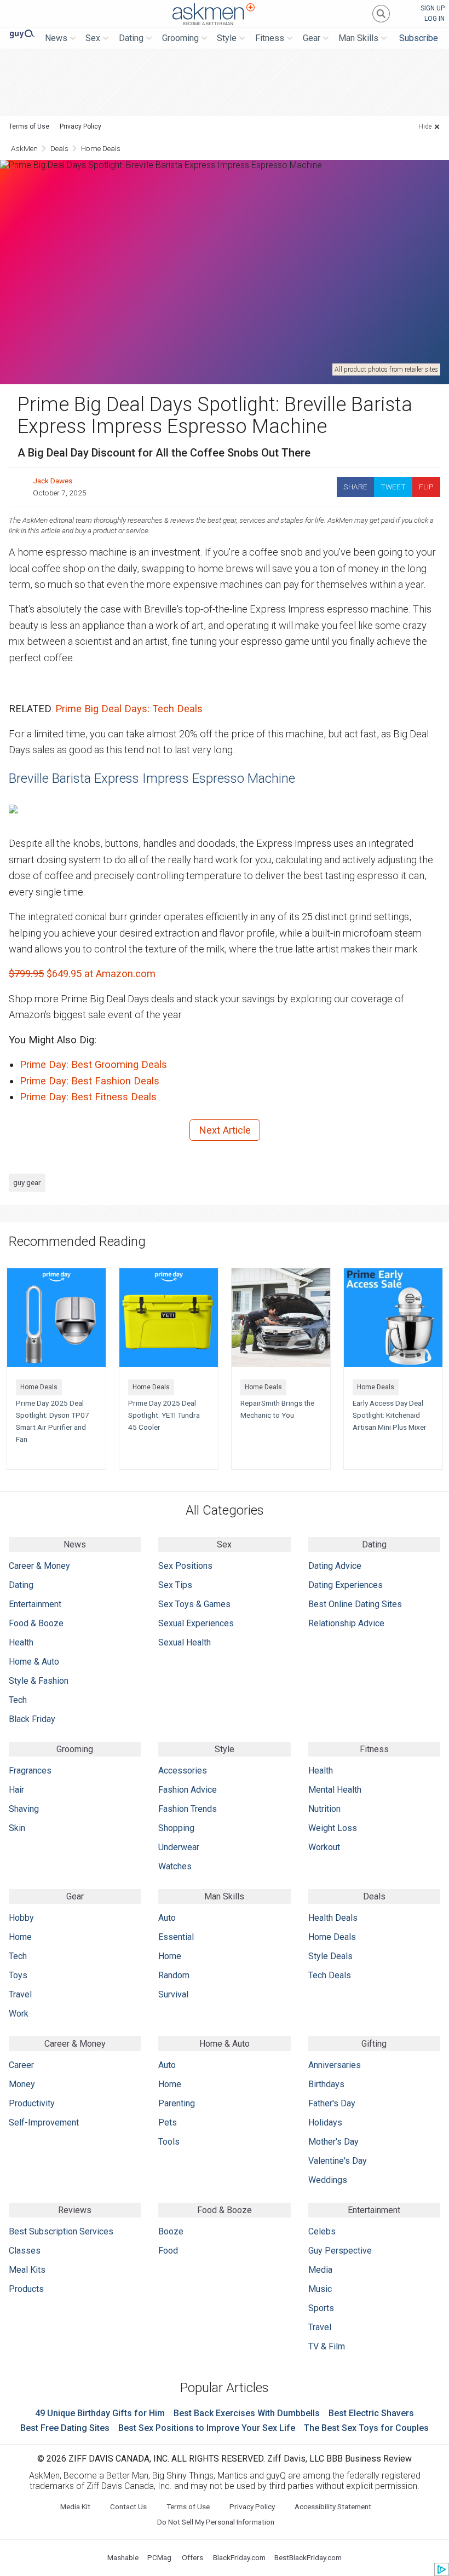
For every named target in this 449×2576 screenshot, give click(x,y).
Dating (21, 1585)
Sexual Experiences (196, 1623)
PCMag (159, 2557)
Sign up (433, 8)
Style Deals (330, 1956)
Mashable (123, 2557)
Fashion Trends (188, 1809)
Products (26, 2289)
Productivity (32, 2103)
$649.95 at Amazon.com (82, 974)
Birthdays (326, 2084)
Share (355, 487)
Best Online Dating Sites (355, 1604)
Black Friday (32, 1719)
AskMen (214, 15)
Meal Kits (27, 2270)
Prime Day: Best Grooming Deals (93, 1064)
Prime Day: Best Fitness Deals (88, 1097)
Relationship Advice (346, 1623)
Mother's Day (333, 2142)
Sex (224, 1544)
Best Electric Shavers (371, 2413)
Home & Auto (34, 1662)
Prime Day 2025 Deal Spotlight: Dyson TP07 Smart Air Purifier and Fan (53, 1421)
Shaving (24, 1809)
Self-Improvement (44, 2122)
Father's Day (332, 2103)
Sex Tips (175, 1585)
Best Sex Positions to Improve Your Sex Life (207, 2428)
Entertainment (35, 1604)
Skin (17, 1828)
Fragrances (30, 1771)
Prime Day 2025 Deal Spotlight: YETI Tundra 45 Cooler (164, 1415)
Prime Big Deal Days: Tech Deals (129, 709)
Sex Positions (185, 1566)
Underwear (179, 1847)
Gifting (374, 2044)
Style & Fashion (39, 1681)
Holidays (325, 2122)
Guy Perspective (340, 2251)
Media (320, 2270)
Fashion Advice (188, 1790)
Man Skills (224, 1896)
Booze (171, 2231)
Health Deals (333, 1918)
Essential (176, 1937)
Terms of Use (29, 126)
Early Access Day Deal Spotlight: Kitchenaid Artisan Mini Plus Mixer (390, 1415)
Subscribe (419, 38)
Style (225, 1749)
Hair (16, 1790)
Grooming (75, 1749)
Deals (59, 148)
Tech (18, 1700)
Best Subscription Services (61, 2231)
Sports (321, 2308)
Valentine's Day (338, 2161)
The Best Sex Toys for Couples (366, 2428)
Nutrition (324, 1809)
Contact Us (128, 2506)
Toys (18, 1975)
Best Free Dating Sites (65, 2428)
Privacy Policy (80, 126)
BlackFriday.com (239, 2557)
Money (22, 2084)
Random (174, 1975)
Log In (434, 19)
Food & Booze (36, 1623)
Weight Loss (333, 1828)
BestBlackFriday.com (308, 2557)
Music (320, 2289)
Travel (20, 1994)
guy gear (27, 1182)
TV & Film (327, 2346)
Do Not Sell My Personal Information (216, 2522)
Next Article (225, 1130)
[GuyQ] (22, 34)
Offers (192, 2557)
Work (19, 2014)
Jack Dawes (53, 481)
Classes (25, 2251)
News (75, 1544)
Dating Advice (335, 1566)
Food (168, 2251)
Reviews (75, 2210)
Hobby (21, 1918)
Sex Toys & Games (194, 1604)
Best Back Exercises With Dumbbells (247, 2413)
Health (21, 1642)
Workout (324, 1847)
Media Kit (75, 2506)
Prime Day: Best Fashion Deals (90, 1081)
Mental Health (335, 1790)
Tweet (393, 487)
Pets (168, 2122)
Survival (173, 1994)
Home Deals (101, 148)
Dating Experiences (346, 1585)
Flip (426, 487)
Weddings (328, 2180)
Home (20, 1937)
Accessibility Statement (333, 2506)
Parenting (177, 2103)
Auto (167, 1918)
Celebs (322, 2231)
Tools (169, 2142)
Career (21, 2065)
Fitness (374, 1749)
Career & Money (39, 1566)
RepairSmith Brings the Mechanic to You (277, 1409)
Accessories (183, 1771)
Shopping (176, 1828)
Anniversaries (335, 2065)
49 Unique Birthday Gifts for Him (100, 2413)
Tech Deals (330, 1975)
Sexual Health (185, 1642)
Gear (75, 1896)
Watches (175, 1866)
